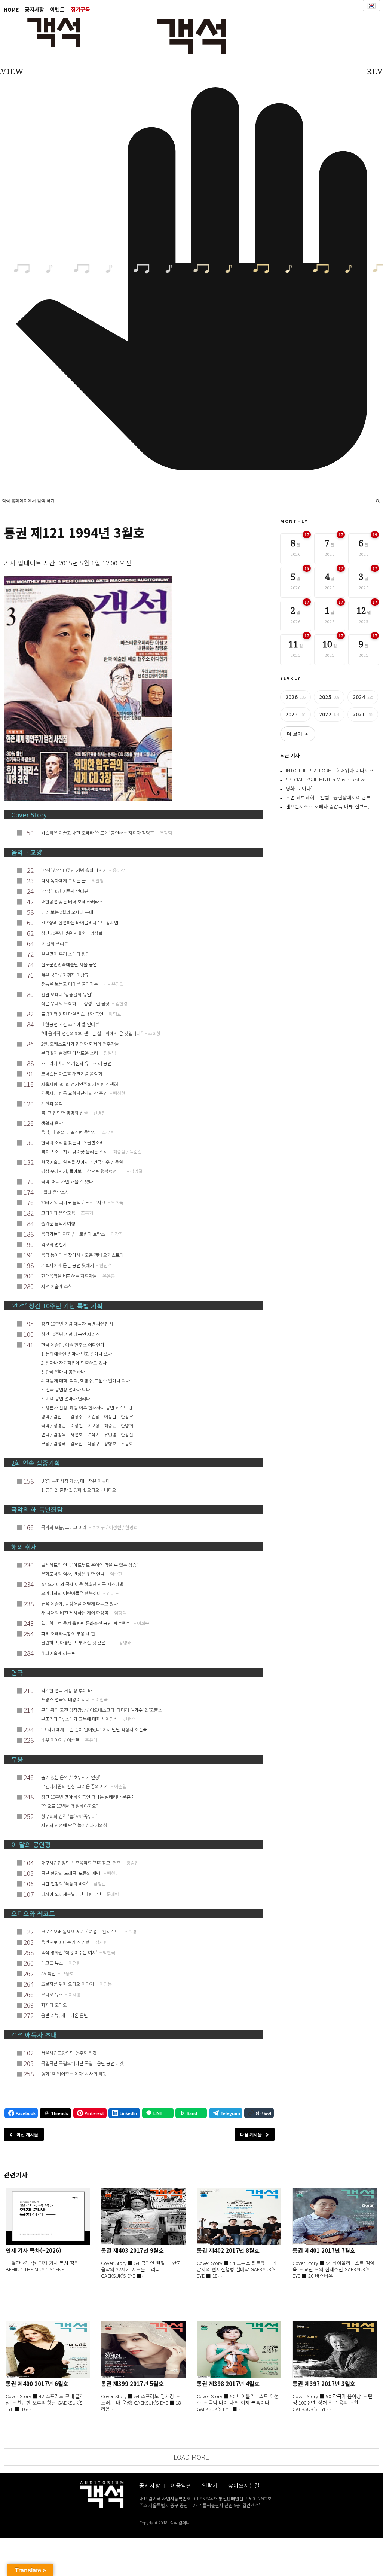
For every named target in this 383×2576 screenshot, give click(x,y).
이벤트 (57, 9)
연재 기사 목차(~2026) (33, 2250)
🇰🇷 (371, 6)
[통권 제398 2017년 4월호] (239, 2350)
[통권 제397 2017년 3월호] (335, 2350)
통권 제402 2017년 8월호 (228, 2250)
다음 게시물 (251, 2134)
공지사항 (34, 9)
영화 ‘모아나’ (299, 788)
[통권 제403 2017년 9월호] (143, 2216)
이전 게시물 (27, 2134)
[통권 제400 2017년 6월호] (48, 2350)
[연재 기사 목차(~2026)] (48, 2216)
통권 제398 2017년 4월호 (228, 2383)
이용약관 (181, 2485)
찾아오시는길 (244, 2485)
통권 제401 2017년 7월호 (324, 2250)
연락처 (210, 2485)
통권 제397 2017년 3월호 (324, 2383)
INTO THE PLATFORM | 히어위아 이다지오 (330, 770)
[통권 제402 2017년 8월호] (239, 2216)
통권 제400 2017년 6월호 (37, 2383)
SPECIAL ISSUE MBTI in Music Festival (326, 779)
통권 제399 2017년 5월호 (132, 2383)
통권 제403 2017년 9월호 (132, 2250)
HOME (11, 9)
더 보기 (298, 734)
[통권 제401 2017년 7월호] (335, 2216)
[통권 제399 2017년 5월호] (143, 2350)
